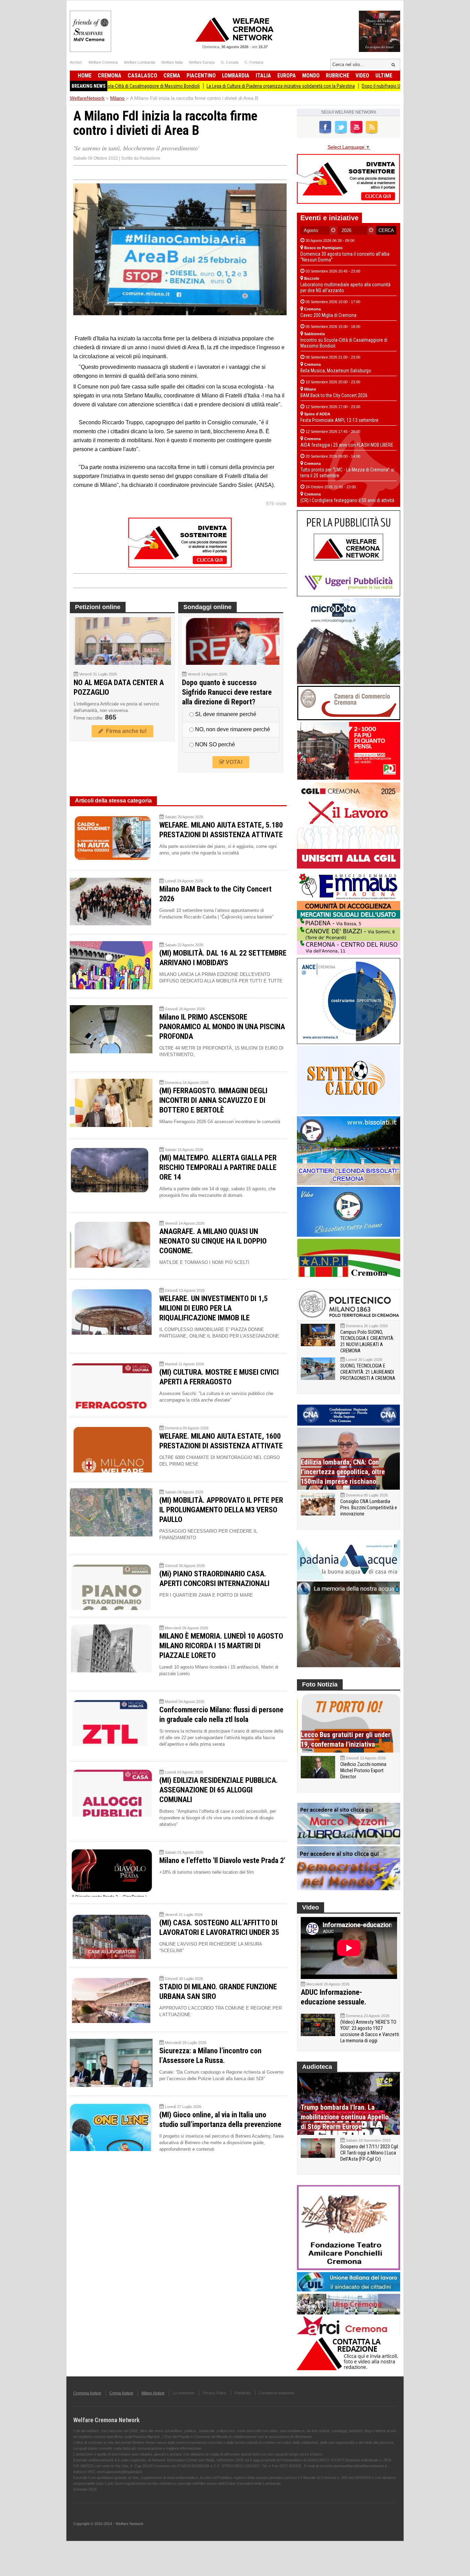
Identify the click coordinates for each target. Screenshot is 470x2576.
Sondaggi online (207, 607)
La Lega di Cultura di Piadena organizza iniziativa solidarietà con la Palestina (211, 86)
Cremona (110, 76)
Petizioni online (98, 607)
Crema (172, 76)
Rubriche (338, 76)
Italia (263, 76)
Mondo (311, 76)
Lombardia (236, 76)
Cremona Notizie (87, 2393)
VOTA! (233, 762)
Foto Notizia (320, 1684)
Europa (287, 76)
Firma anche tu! (125, 731)
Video (362, 76)
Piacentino (201, 76)
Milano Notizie (153, 2393)
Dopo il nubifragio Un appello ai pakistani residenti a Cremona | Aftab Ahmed (367, 86)
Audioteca (317, 2067)
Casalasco (142, 76)
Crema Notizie (121, 2393)
